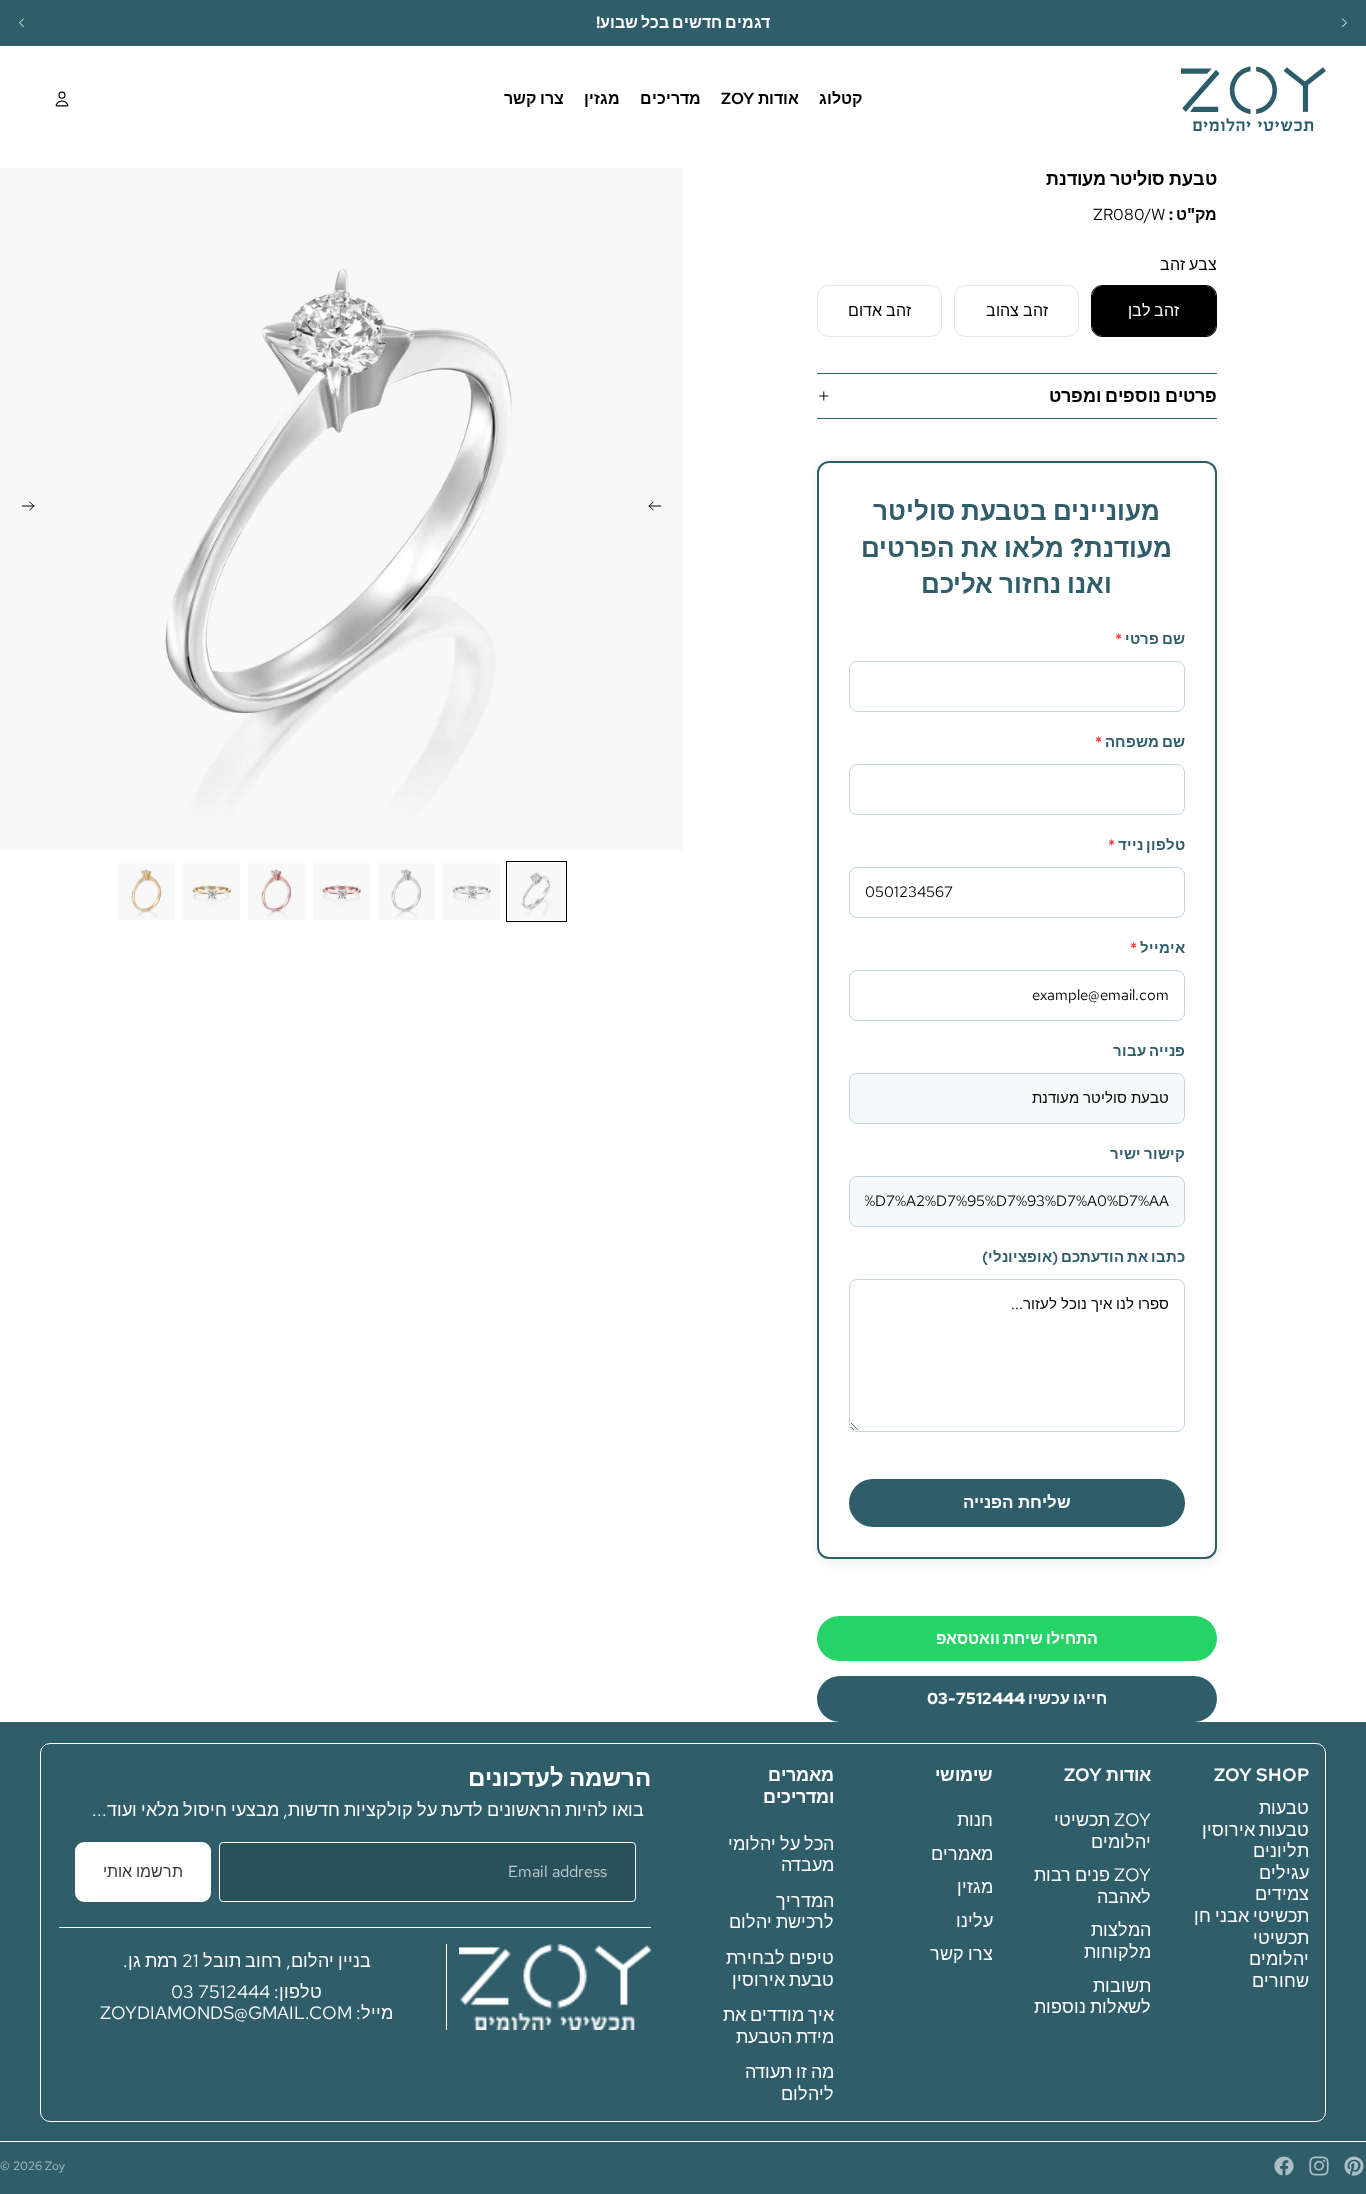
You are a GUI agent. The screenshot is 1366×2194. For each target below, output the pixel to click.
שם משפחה (1140, 742)
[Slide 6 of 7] (211, 891)
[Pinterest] (1354, 2166)
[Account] (62, 99)
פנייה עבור (1149, 1051)
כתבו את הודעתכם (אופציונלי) (1083, 1257)
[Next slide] (1344, 23)
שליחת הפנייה (1017, 1502)
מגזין (975, 1886)
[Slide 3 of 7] (406, 891)
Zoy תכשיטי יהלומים (1102, 1830)
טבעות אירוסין (1255, 1828)
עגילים (1284, 1871)
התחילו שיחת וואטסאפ (1017, 1638)
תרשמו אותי (143, 1871)
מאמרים (962, 1852)
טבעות (1284, 1807)
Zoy (55, 2166)
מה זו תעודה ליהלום (789, 2082)
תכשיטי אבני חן (1251, 1915)
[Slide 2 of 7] (471, 891)
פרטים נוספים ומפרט (1133, 395)
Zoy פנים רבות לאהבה (1092, 1885)
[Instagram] (1319, 2166)
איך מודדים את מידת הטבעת (778, 2025)
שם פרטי (1150, 639)
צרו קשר (961, 1953)
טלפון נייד (1146, 845)
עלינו (974, 1919)
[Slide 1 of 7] (536, 891)
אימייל (1157, 948)
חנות (975, 1819)
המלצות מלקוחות (1117, 1940)
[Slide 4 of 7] (341, 891)
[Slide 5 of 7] (276, 891)
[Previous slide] (22, 23)
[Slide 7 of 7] (146, 891)
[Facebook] (1284, 2166)
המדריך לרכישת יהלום (781, 1910)
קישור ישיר (1147, 1154)
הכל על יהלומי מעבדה (781, 1853)
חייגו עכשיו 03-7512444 (1017, 1698)
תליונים (1281, 1850)
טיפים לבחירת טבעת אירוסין (780, 1968)
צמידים (1282, 1893)
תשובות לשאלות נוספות (1092, 1995)
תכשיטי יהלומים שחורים (1279, 1958)
